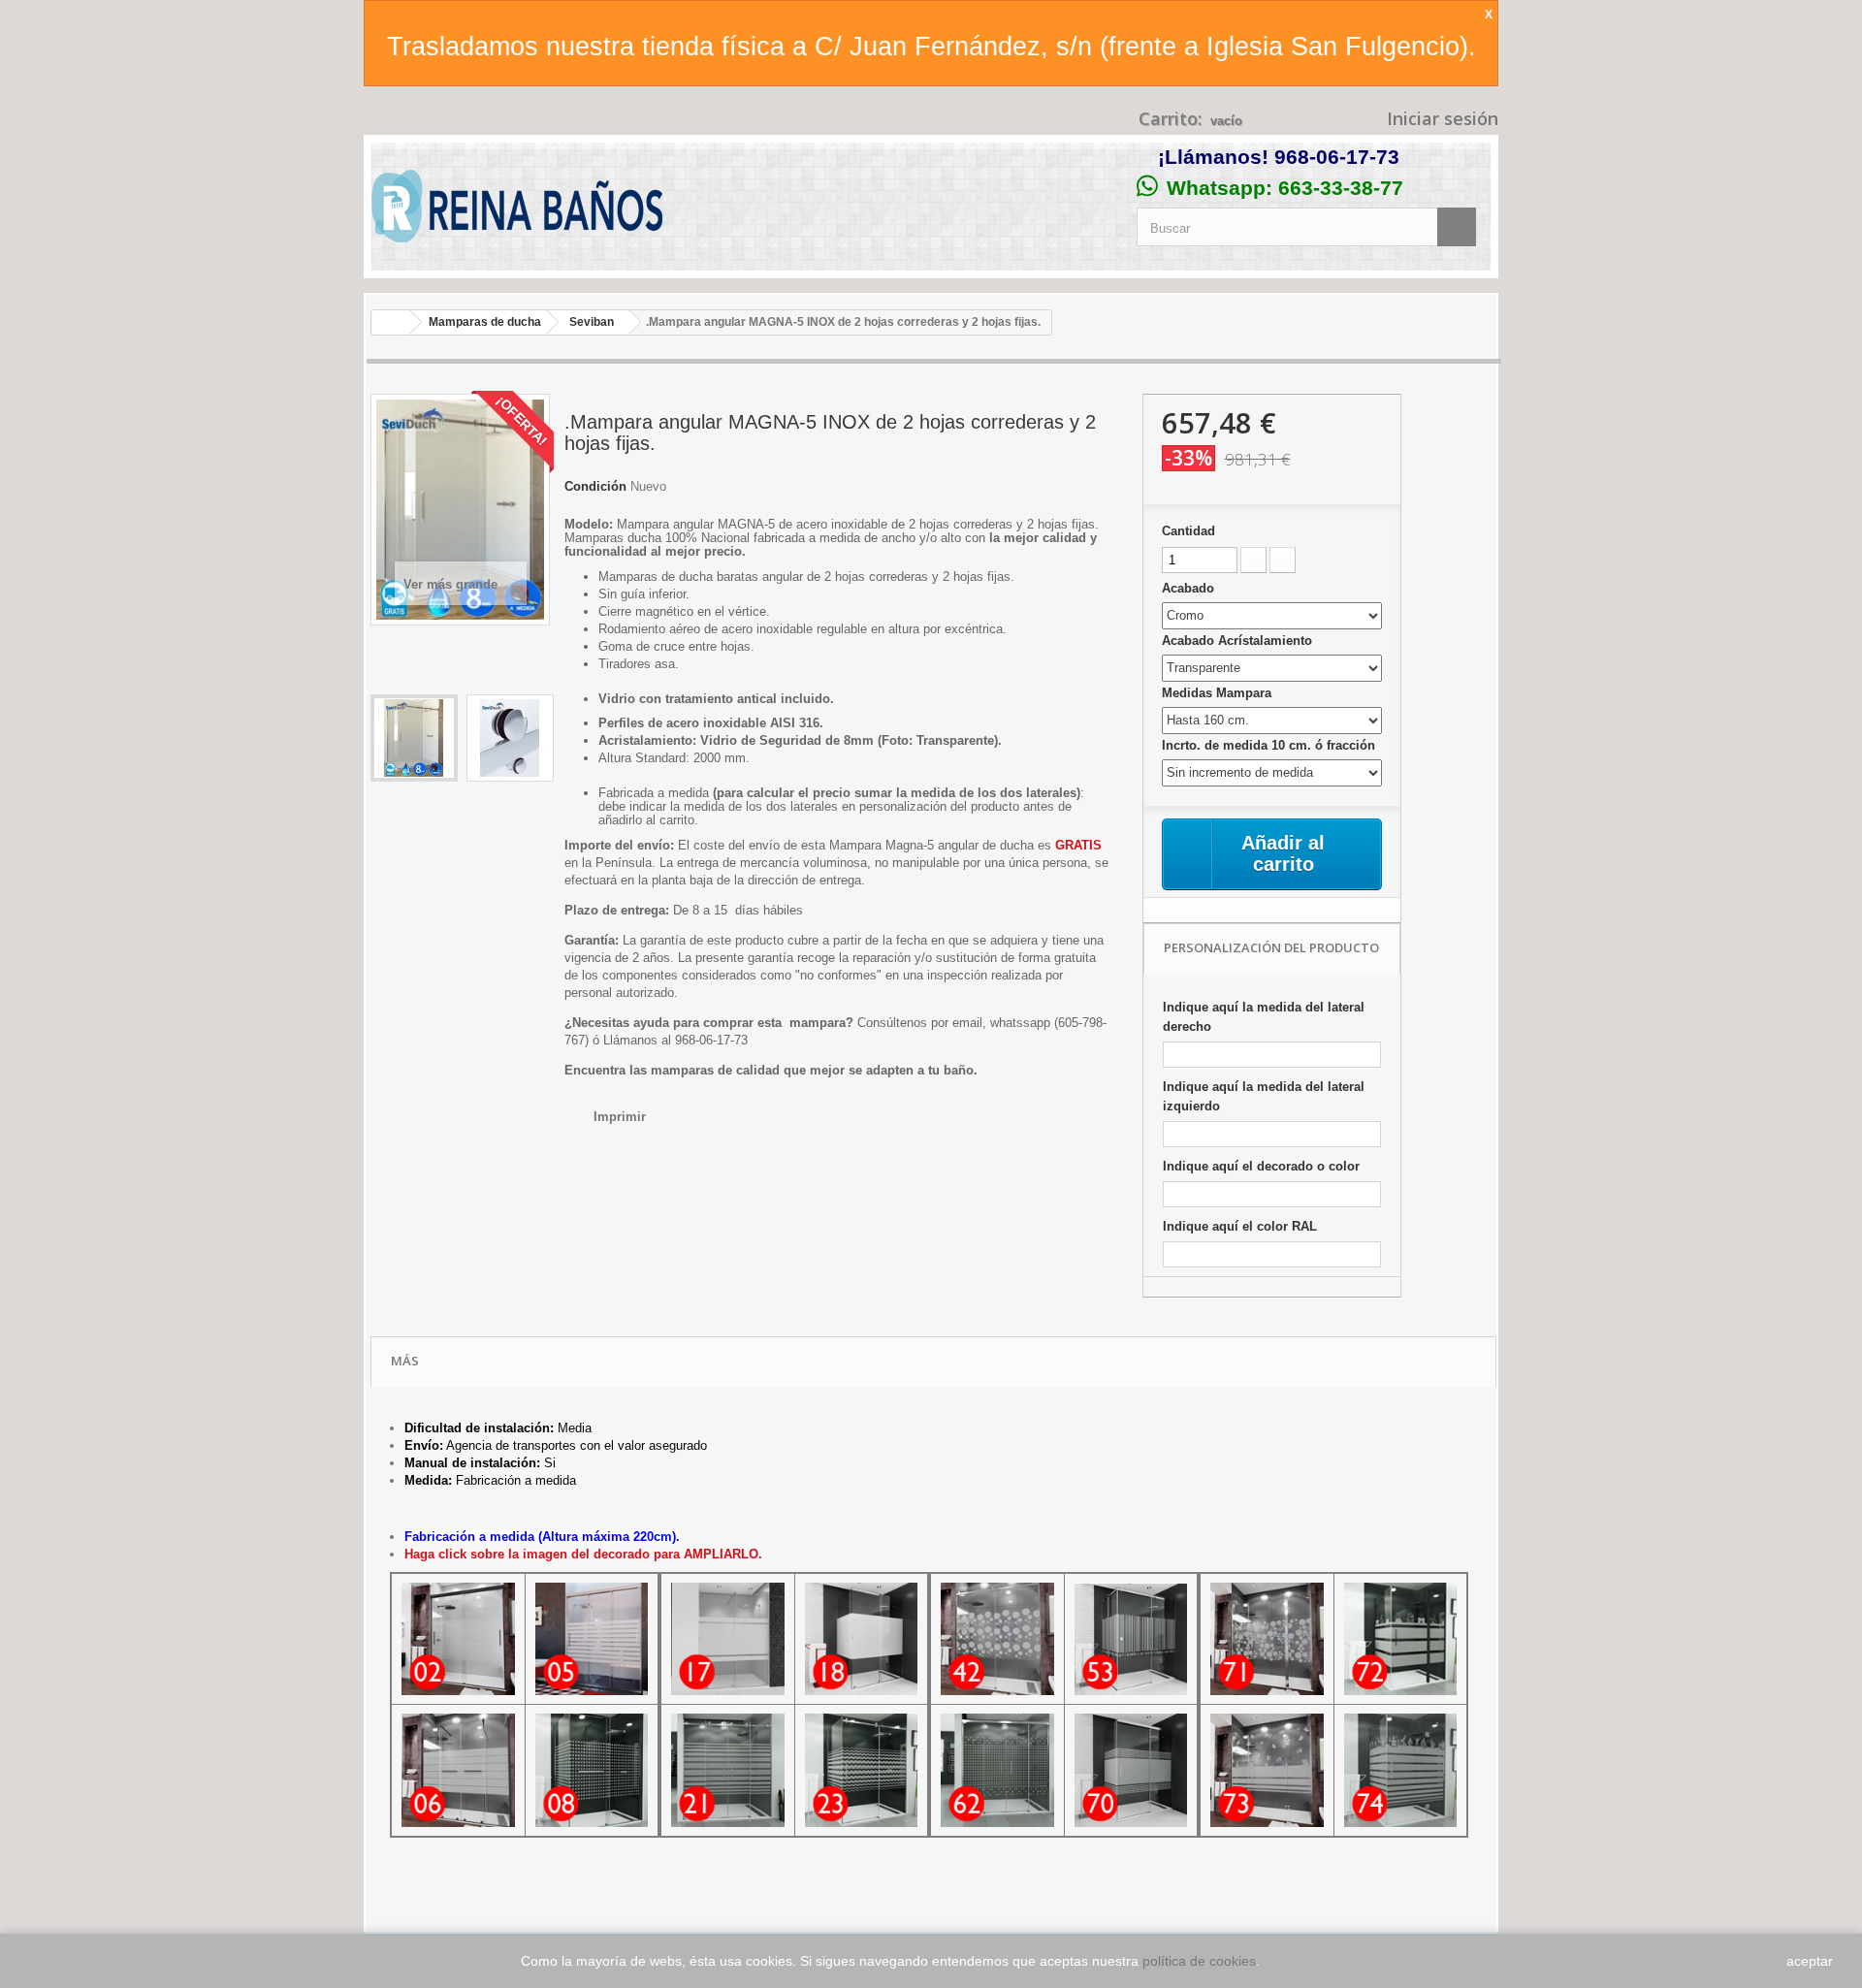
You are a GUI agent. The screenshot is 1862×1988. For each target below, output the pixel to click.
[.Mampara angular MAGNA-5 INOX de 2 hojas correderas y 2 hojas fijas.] (414, 738)
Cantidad (1188, 531)
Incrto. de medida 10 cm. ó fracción (1270, 745)
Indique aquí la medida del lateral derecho (1264, 1017)
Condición (595, 486)
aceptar (1810, 1961)
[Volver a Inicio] (391, 322)
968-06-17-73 (1337, 157)
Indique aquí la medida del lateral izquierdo (1264, 1096)
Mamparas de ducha (485, 322)
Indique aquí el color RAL (1240, 1226)
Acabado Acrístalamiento (1239, 641)
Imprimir (620, 1117)
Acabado (1190, 588)
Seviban (592, 322)
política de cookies (1199, 1961)
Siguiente (380, 837)
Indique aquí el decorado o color (1261, 1166)
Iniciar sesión (1440, 118)
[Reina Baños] (517, 211)
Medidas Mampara (1219, 693)
